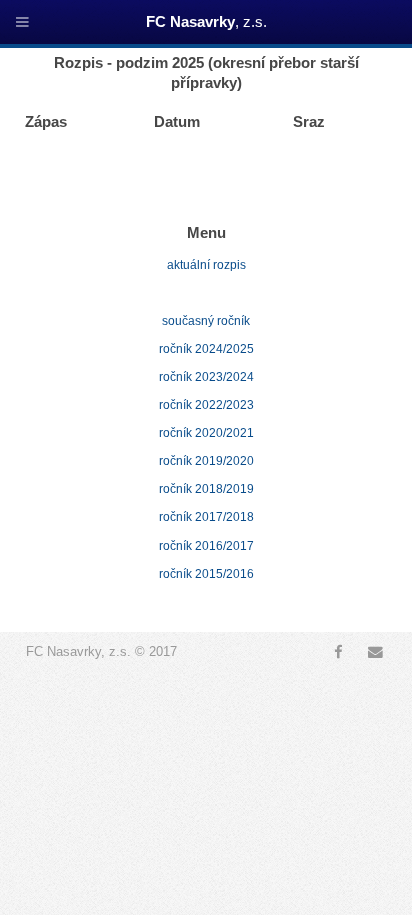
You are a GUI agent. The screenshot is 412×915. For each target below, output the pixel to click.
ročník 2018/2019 (206, 489)
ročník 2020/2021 (206, 433)
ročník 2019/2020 (206, 461)
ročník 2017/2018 (206, 517)
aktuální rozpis (206, 265)
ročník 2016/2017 (206, 546)
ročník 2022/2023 (206, 405)
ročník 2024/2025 (206, 349)
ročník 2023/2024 (206, 377)
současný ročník (206, 321)
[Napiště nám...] (375, 652)
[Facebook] (338, 652)
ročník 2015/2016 (206, 574)
